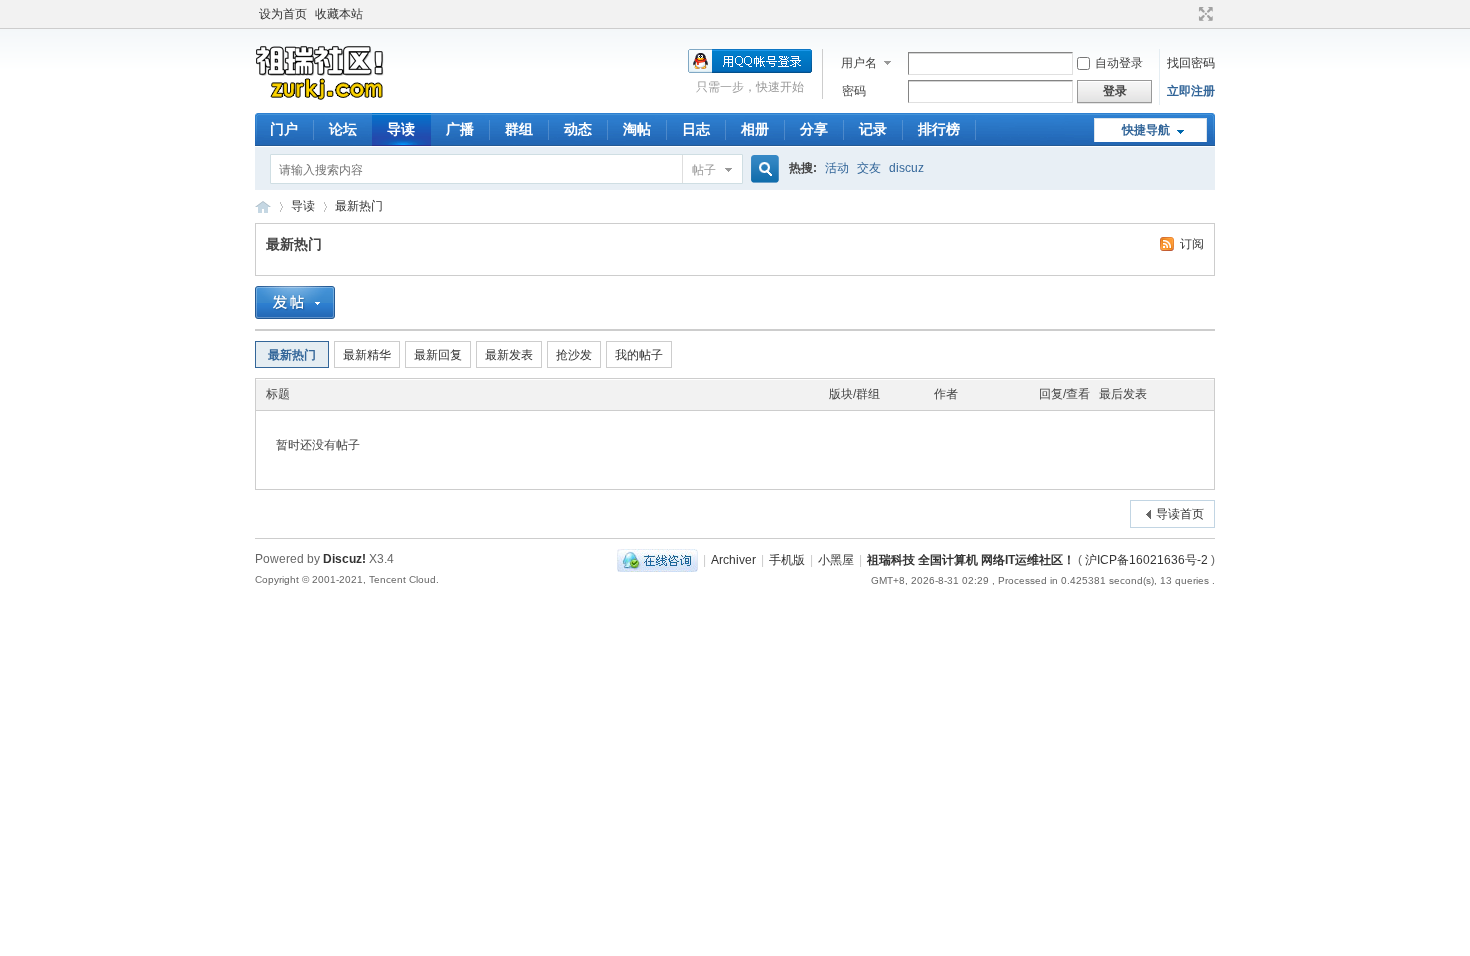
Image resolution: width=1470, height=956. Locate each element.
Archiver (733, 560)
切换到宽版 (1203, 14)
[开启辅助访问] (1187, 14)
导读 (401, 129)
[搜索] (762, 169)
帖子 (704, 170)
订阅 (1192, 244)
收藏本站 (339, 14)
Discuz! (344, 559)
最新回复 (438, 355)
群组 (519, 129)
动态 (578, 129)
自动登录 (1119, 63)
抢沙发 (574, 355)
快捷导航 (1146, 130)
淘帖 (637, 129)
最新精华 (367, 355)
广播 (460, 129)
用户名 (859, 63)
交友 (869, 168)
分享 (814, 129)
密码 (854, 91)
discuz (906, 168)
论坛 (343, 129)
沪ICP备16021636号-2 (1146, 560)
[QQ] (657, 560)
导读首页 (1180, 514)
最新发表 (509, 355)
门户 (284, 129)
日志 (696, 129)
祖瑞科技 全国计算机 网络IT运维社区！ (263, 206)
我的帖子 (639, 355)
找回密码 (1191, 63)
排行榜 (939, 129)
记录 (873, 129)
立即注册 (1191, 91)
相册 (755, 129)
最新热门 (359, 206)
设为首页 (283, 14)
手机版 (787, 560)
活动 (837, 168)
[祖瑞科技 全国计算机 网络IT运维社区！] (319, 101)
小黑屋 (836, 560)
